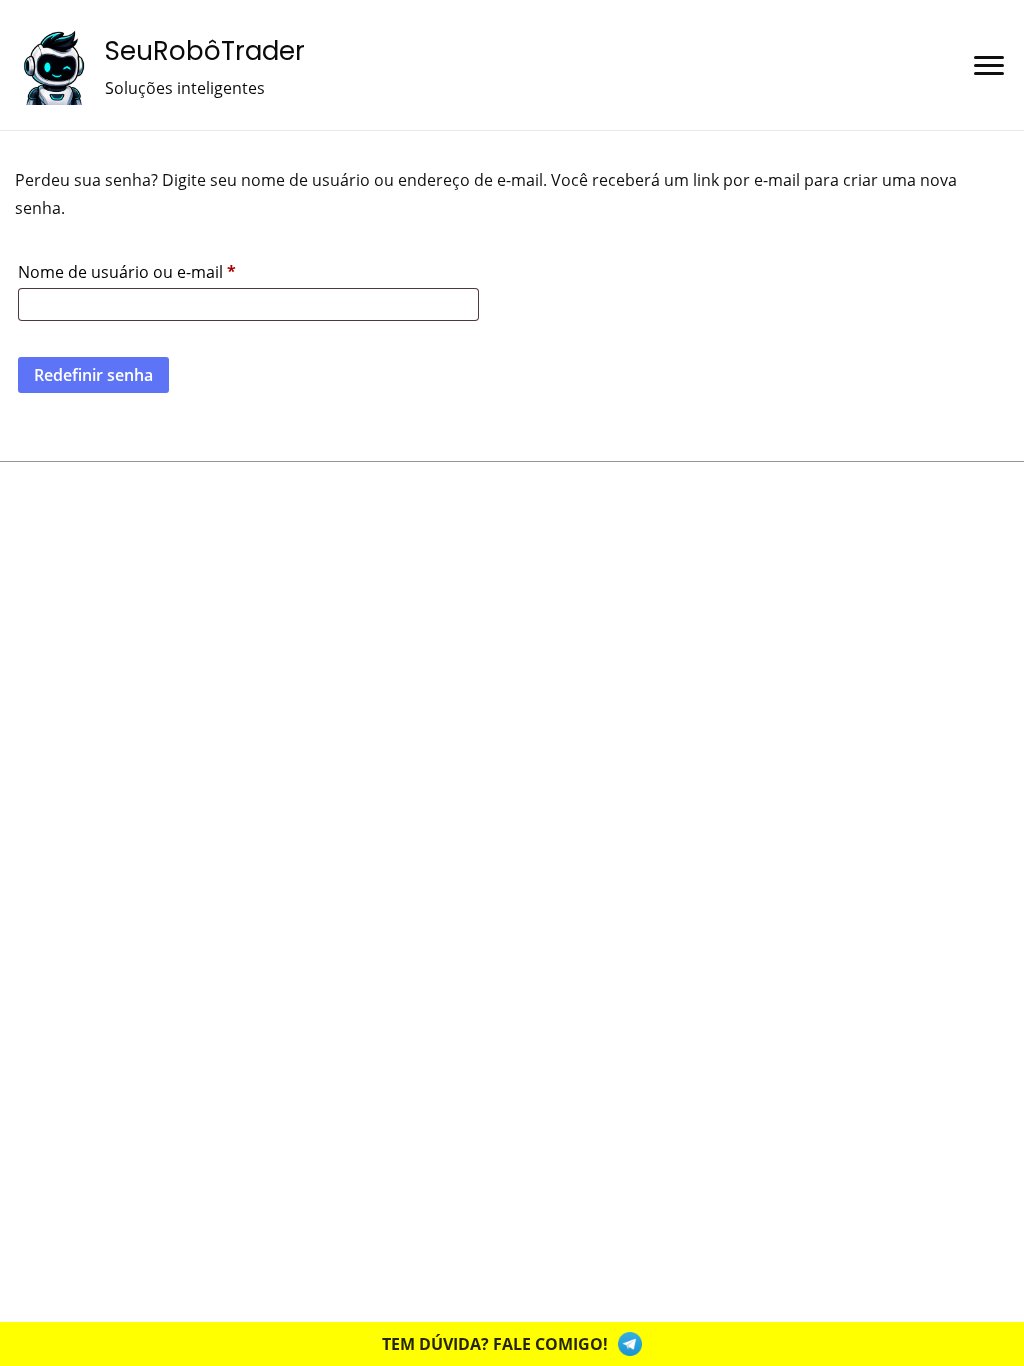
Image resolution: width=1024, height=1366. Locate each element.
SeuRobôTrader (205, 51)
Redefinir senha (93, 375)
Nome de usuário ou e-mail (170, 269)
